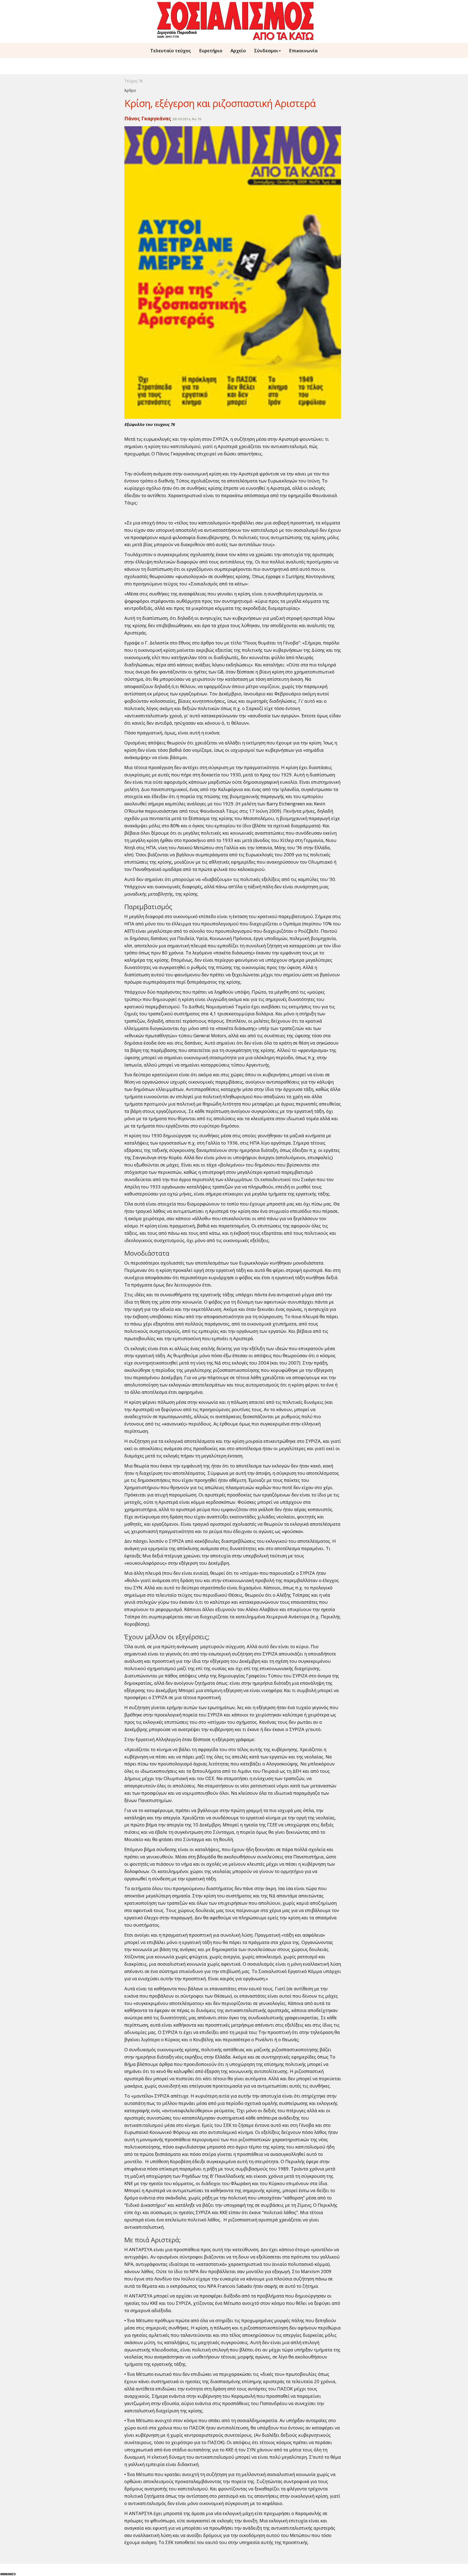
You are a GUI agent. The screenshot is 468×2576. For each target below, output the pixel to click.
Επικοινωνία (303, 51)
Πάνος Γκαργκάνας (148, 118)
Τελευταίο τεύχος (171, 51)
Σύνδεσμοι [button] (266, 51)
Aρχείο (238, 51)
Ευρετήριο (211, 51)
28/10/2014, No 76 (187, 119)
